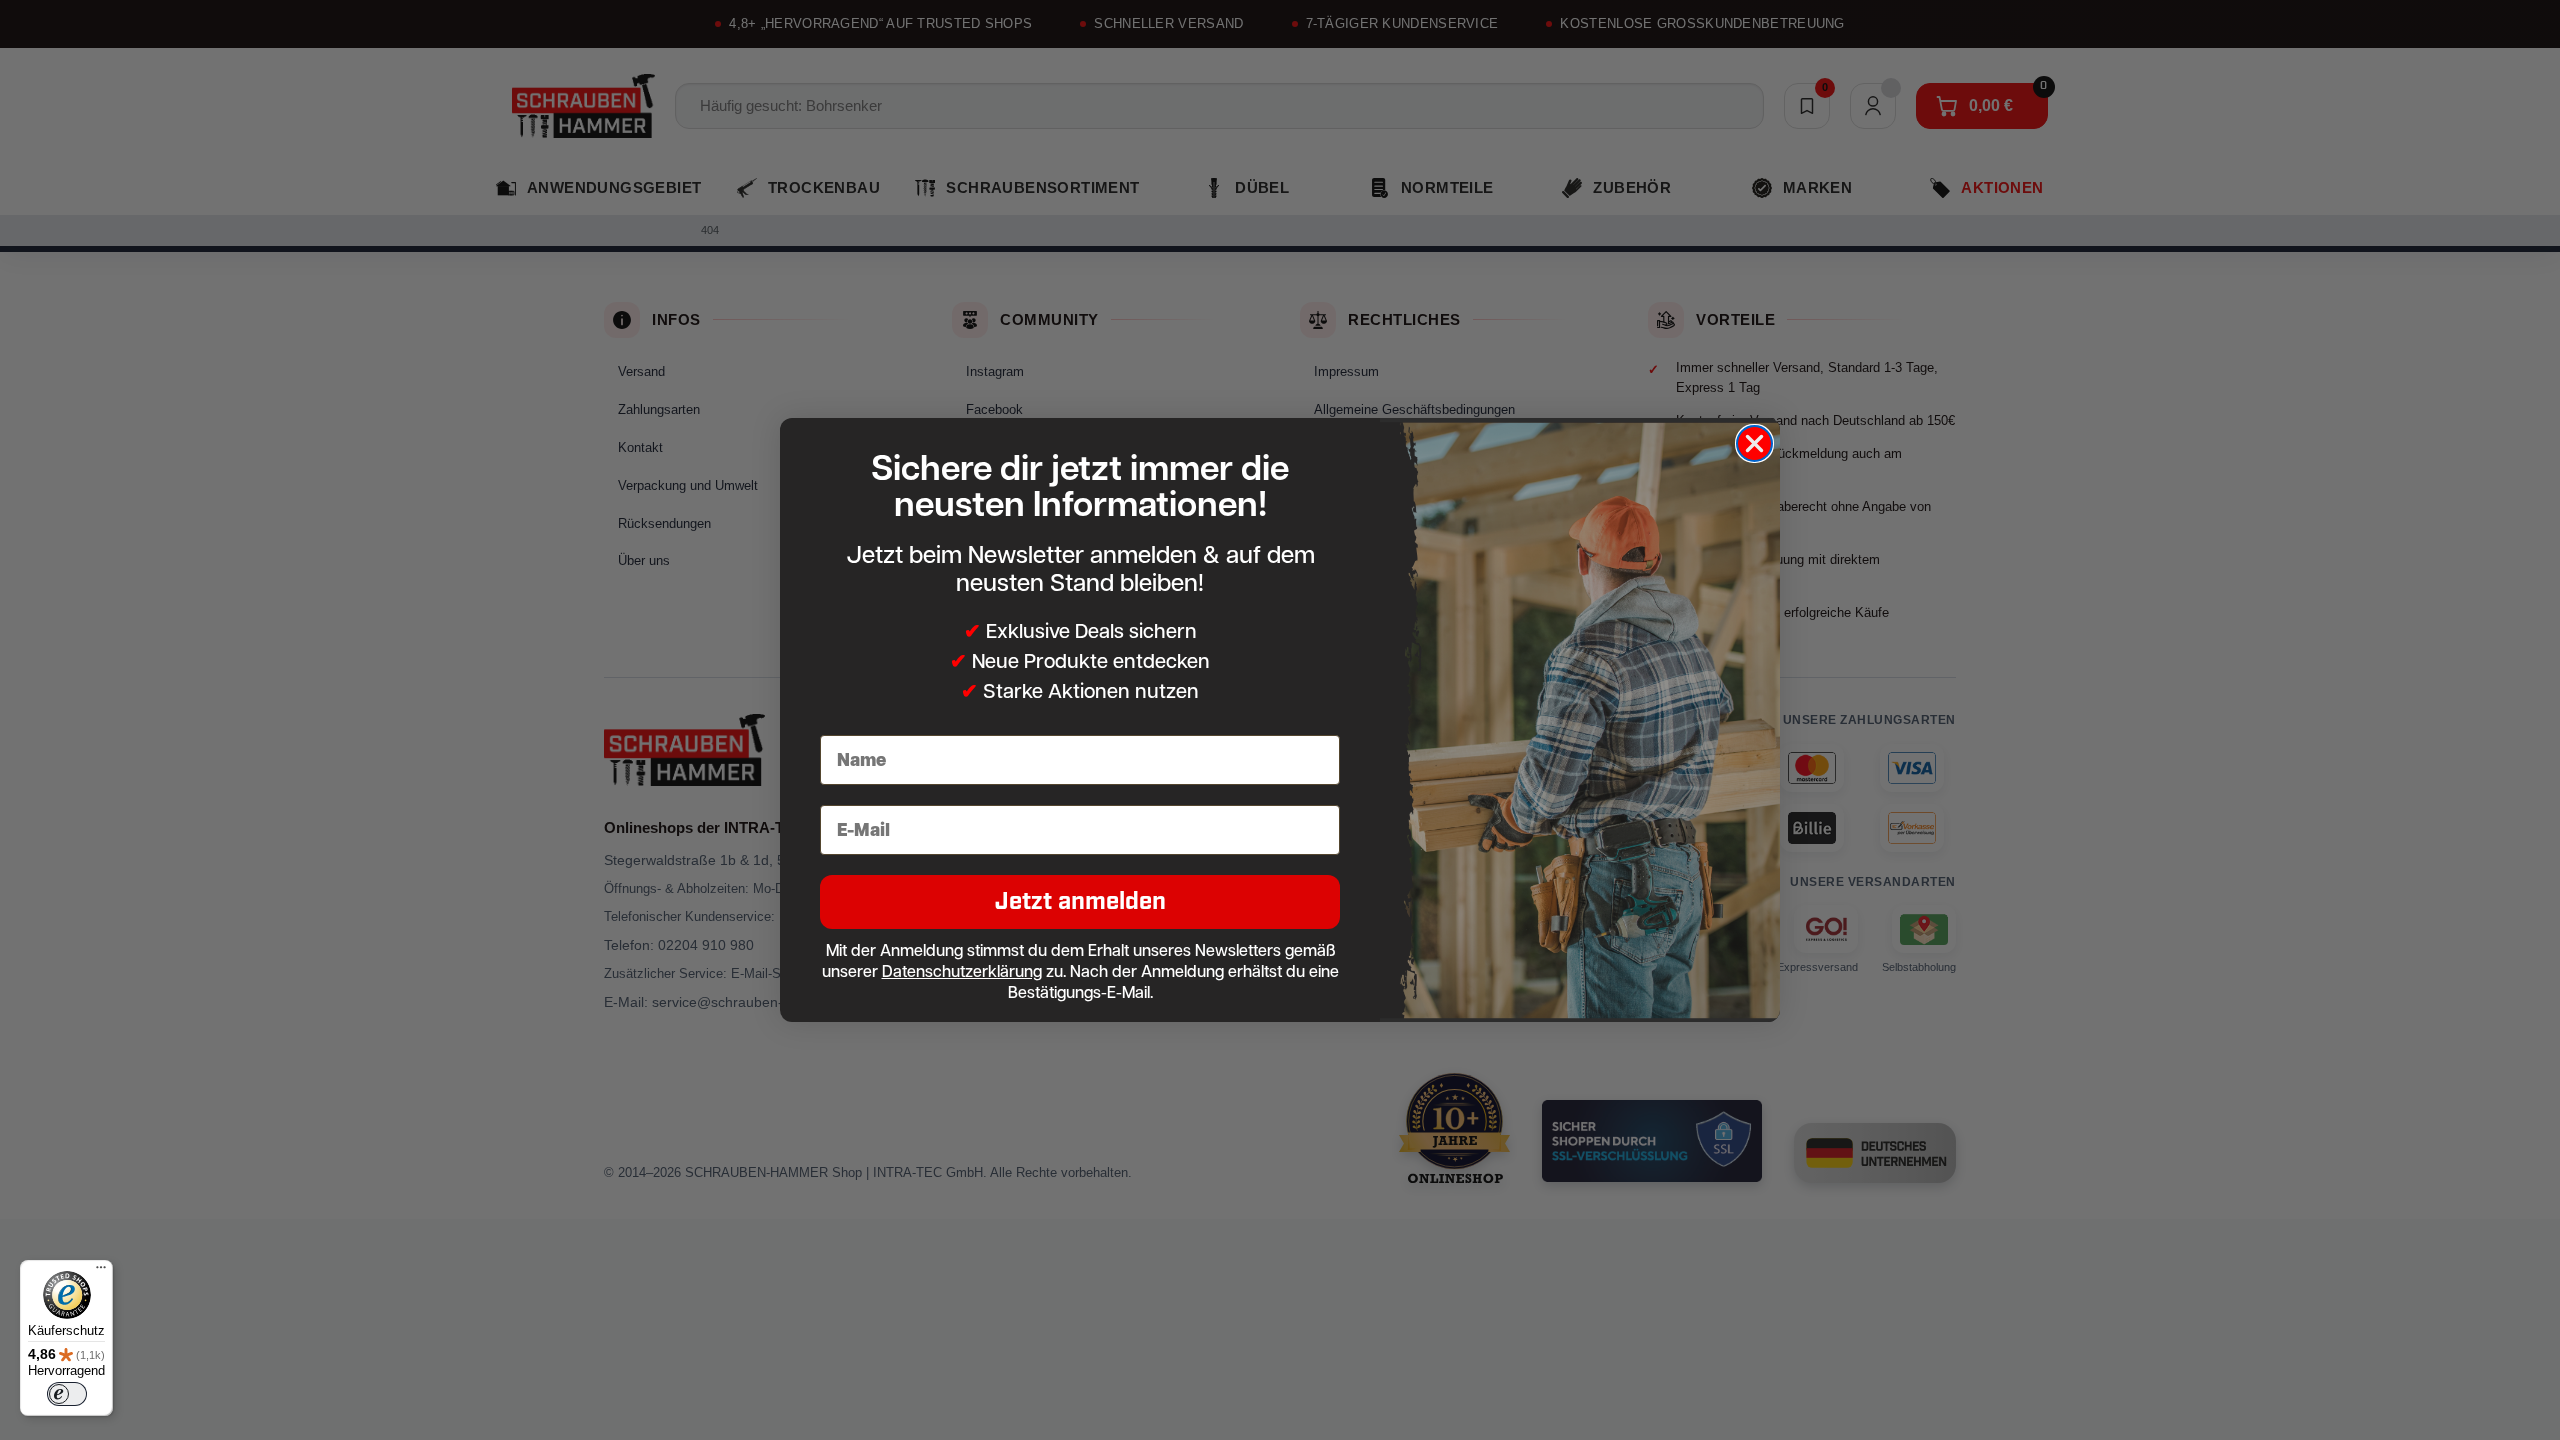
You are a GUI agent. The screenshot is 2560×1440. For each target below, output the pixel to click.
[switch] (67, 1394)
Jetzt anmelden (1080, 901)
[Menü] (101, 1272)
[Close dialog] (1754, 443)
